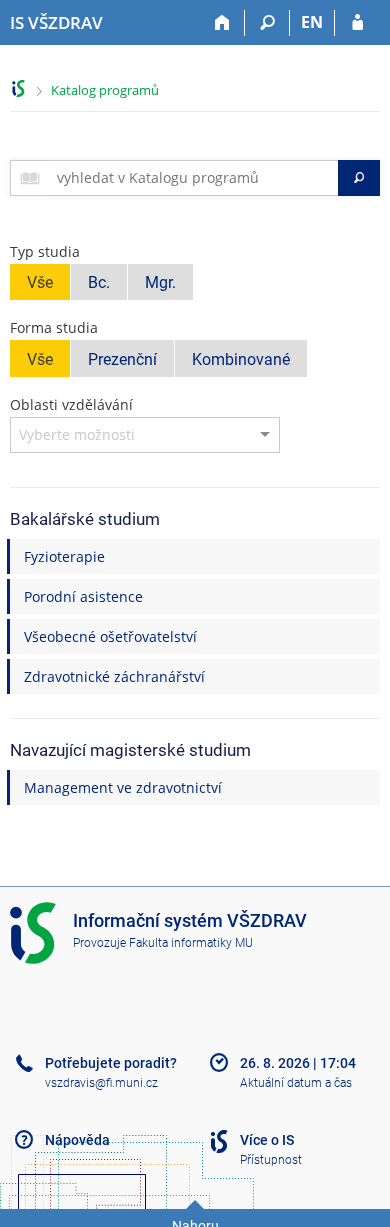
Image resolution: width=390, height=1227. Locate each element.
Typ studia (45, 251)
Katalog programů (105, 90)
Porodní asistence (83, 596)
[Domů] (222, 23)
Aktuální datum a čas (296, 1083)
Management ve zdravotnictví (123, 787)
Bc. (99, 282)
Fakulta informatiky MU (191, 943)
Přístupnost (271, 1160)
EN (312, 22)
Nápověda (77, 1140)
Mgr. (160, 282)
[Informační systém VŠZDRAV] (18, 88)
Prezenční (122, 359)
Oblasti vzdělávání (71, 404)
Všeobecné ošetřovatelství (110, 636)
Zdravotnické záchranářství (114, 676)
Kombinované (241, 359)
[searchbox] (193, 178)
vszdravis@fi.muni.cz (101, 1083)
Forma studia (54, 327)
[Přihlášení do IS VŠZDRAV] (357, 23)
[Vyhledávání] (267, 23)
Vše (40, 282)
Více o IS (267, 1140)
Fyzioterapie (64, 556)
